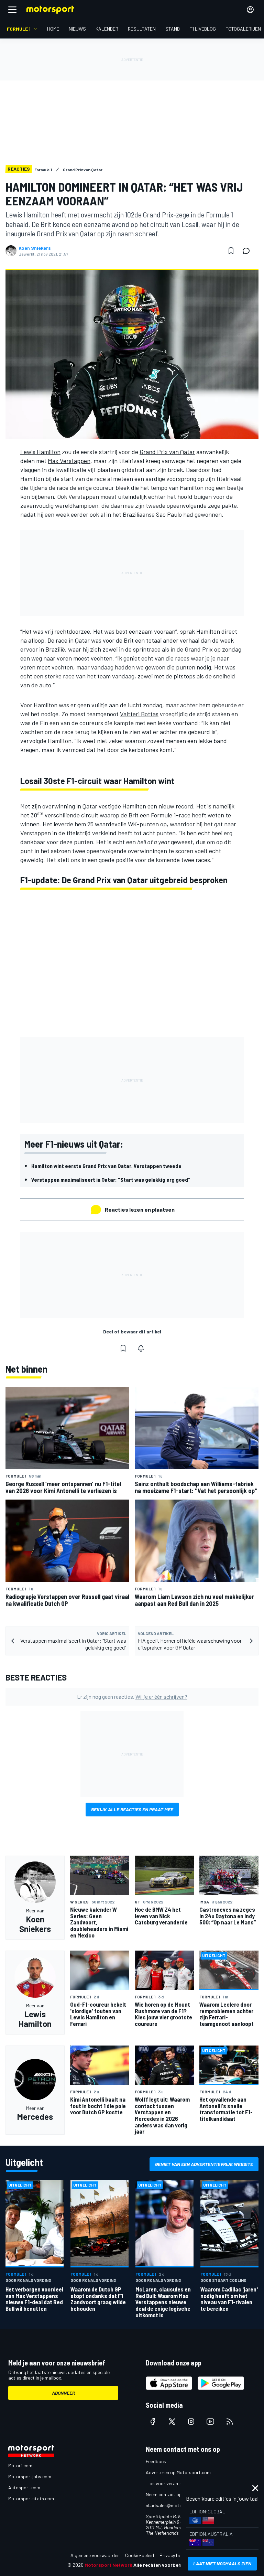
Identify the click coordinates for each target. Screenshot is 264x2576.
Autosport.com (24, 2487)
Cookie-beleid (140, 2555)
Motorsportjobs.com (30, 2476)
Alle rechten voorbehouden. (165, 2565)
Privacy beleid (174, 2555)
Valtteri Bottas (139, 714)
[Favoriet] (231, 251)
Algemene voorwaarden (95, 2555)
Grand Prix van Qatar (167, 452)
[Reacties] (248, 251)
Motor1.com (20, 2465)
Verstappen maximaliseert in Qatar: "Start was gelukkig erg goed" (111, 1179)
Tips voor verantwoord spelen (177, 2483)
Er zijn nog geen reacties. (132, 1697)
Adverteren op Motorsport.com (178, 2472)
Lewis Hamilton (40, 452)
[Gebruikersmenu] (250, 10)
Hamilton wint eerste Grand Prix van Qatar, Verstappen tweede (106, 1166)
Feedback (156, 2461)
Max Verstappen (69, 461)
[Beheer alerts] (141, 1348)
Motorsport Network (108, 2565)
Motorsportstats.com (31, 2498)
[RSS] (230, 2422)
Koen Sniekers (35, 248)
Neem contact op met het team (178, 2494)
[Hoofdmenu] (12, 10)
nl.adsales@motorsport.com (176, 2505)
